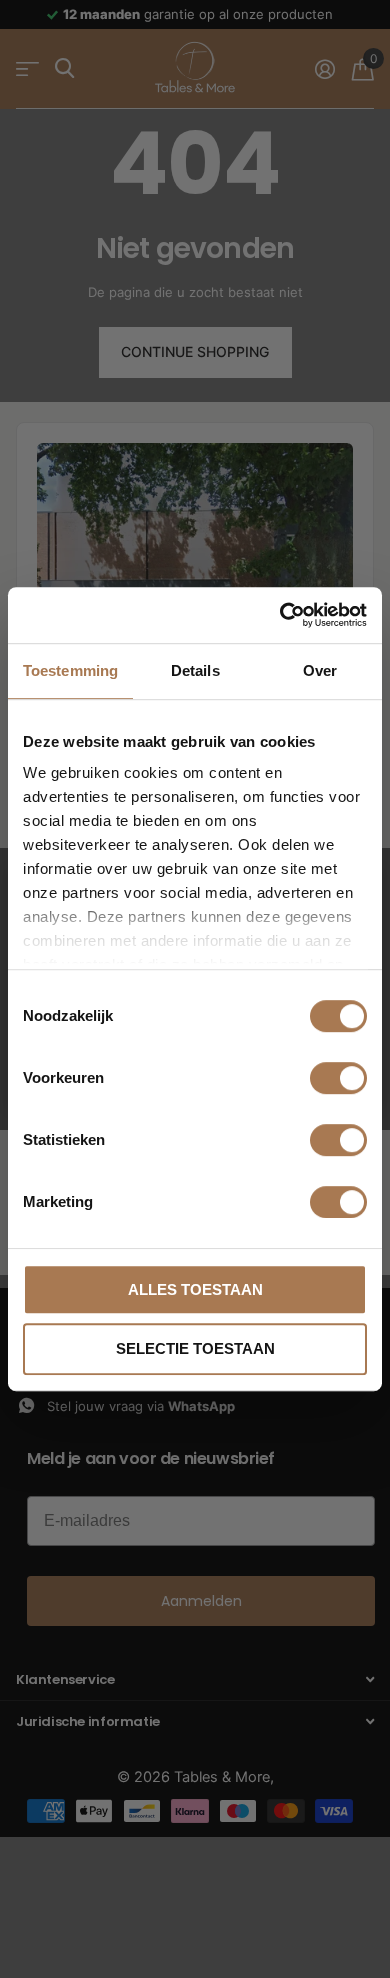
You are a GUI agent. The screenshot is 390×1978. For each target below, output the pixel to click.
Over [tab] (320, 670)
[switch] (338, 1078)
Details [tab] (195, 670)
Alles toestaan (195, 1289)
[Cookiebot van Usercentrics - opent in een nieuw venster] (280, 615)
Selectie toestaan (195, 1348)
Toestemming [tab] (70, 670)
